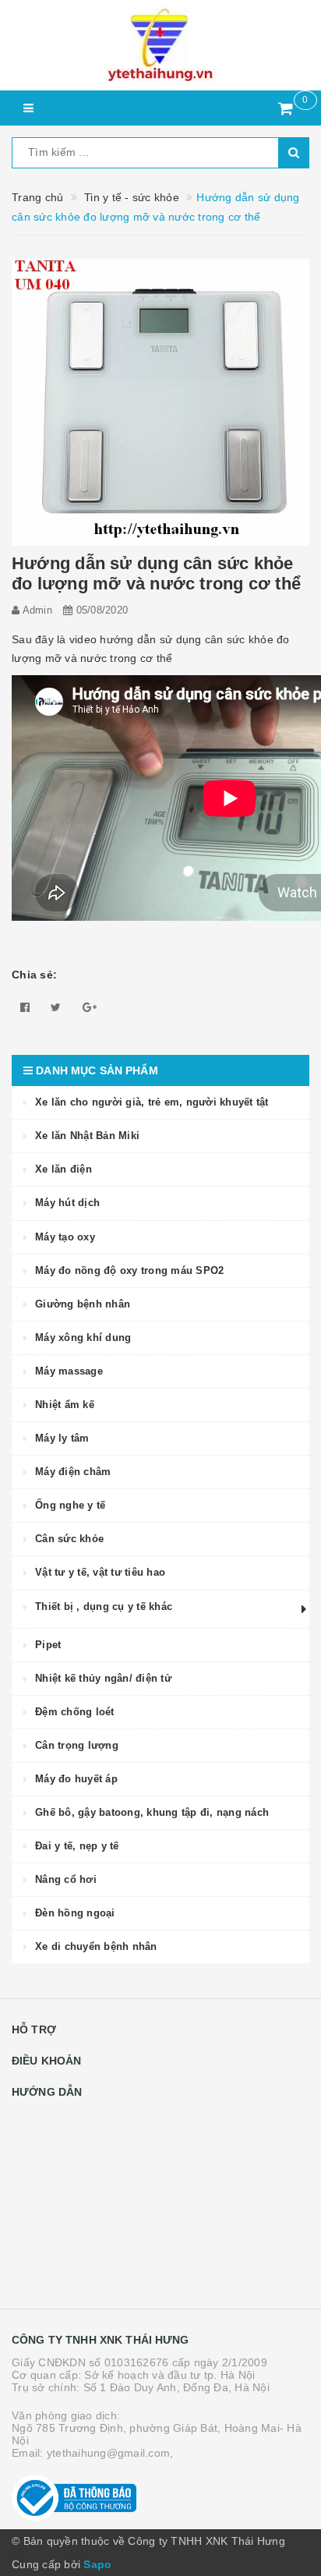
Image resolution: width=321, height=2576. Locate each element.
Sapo (97, 2564)
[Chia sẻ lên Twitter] (56, 1007)
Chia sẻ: (34, 975)
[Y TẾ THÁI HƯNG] (160, 45)
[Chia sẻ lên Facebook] (25, 1007)
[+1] (90, 1007)
